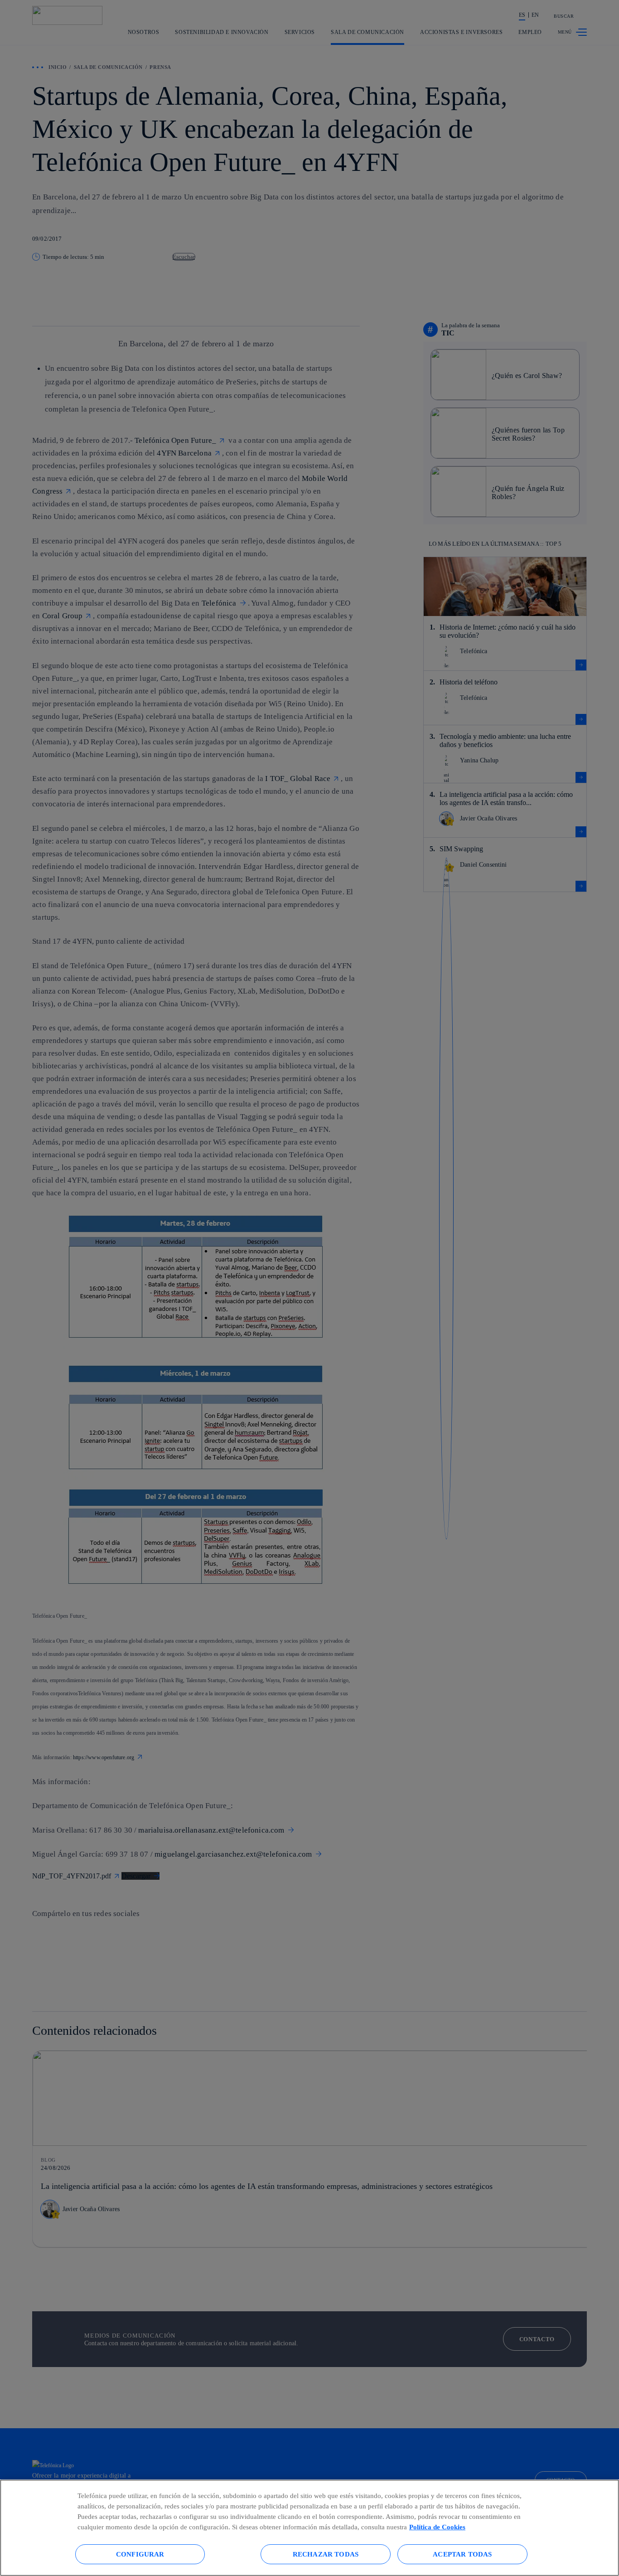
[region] (309, 2528)
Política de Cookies (437, 2527)
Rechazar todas (326, 2554)
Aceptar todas (462, 2554)
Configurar (140, 2554)
